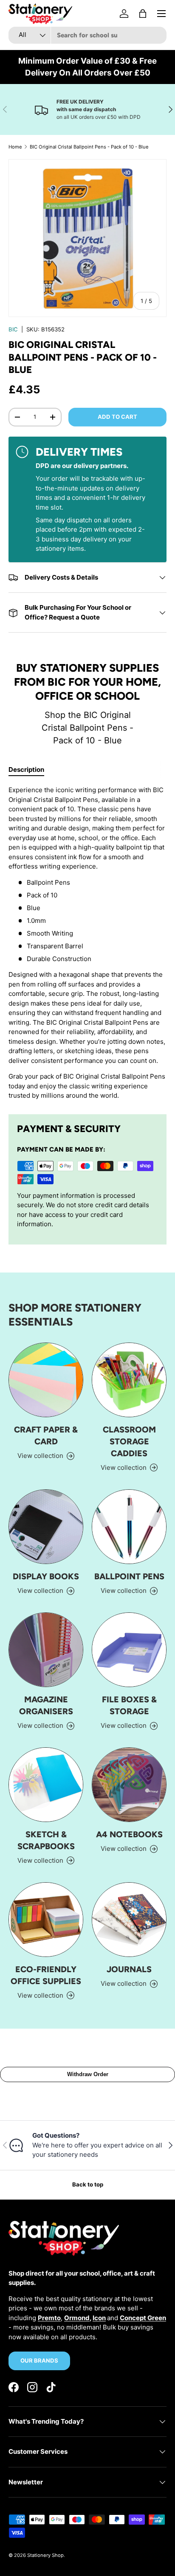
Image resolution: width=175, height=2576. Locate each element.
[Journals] (129, 1920)
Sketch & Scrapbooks (46, 1840)
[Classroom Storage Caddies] (129, 1380)
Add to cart (117, 417)
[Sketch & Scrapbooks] (46, 1785)
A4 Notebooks (129, 1834)
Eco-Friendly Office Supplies (46, 1975)
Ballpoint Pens (129, 1576)
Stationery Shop (45, 2555)
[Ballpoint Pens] (129, 1527)
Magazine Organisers (46, 1705)
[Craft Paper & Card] (46, 1380)
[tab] (26, 769)
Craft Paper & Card (46, 1435)
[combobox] (87, 35)
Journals (129, 1969)
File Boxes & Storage (129, 1705)
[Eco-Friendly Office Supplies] (46, 1920)
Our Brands (39, 2360)
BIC (13, 329)
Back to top (88, 2184)
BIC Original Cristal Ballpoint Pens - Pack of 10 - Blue (89, 147)
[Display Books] (46, 1527)
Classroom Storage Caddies (129, 1441)
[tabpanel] (87, 943)
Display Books (46, 1576)
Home (15, 147)
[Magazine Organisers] (46, 1650)
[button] (143, 14)
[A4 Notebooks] (129, 1785)
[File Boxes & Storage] (129, 1650)
